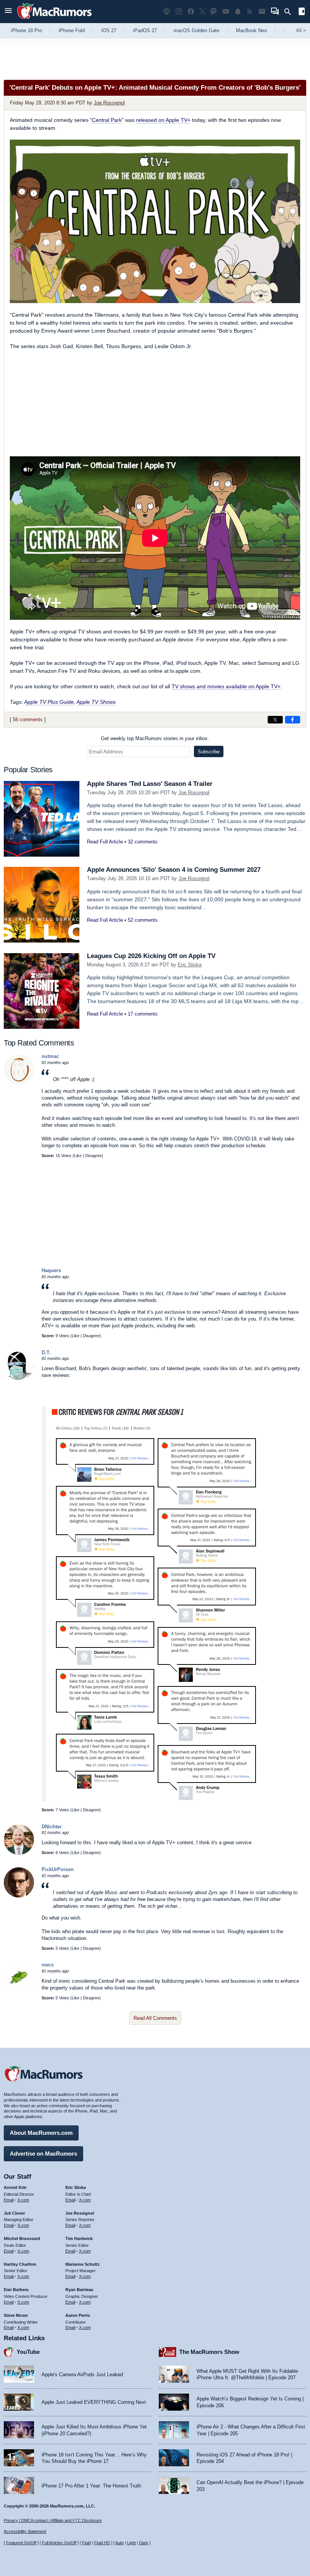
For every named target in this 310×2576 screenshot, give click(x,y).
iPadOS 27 (145, 30)
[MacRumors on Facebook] (191, 12)
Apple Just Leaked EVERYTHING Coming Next (94, 2402)
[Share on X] (275, 720)
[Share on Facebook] (293, 720)
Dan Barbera (16, 2290)
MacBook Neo (251, 30)
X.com (23, 2200)
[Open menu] (8, 12)
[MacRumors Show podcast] (167, 12)
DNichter (52, 1827)
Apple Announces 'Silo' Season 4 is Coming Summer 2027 (174, 870)
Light (131, 2543)
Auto (119, 2543)
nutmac (50, 1056)
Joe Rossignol (109, 103)
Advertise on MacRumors (43, 2154)
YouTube (28, 2352)
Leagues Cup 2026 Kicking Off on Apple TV (151, 956)
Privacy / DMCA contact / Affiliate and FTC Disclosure (53, 2520)
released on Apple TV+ (163, 120)
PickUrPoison (58, 1869)
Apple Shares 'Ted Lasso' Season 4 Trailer (150, 784)
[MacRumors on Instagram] (179, 12)
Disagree (93, 1156)
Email (9, 2200)
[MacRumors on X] (202, 12)
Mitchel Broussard (22, 2238)
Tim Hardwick (79, 2238)
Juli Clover (14, 2213)
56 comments (28, 719)
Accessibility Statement (25, 2531)
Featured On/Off (21, 2543)
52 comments (143, 920)
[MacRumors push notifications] (238, 12)
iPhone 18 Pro (26, 30)
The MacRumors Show (209, 2352)
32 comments (143, 842)
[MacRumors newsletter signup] (262, 12)
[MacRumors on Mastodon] (214, 12)
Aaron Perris (78, 2315)
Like (78, 1156)
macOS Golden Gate (196, 30)
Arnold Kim (15, 2187)
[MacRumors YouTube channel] (226, 12)
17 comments (143, 1014)
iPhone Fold (72, 30)
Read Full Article (105, 842)
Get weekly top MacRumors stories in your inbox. (155, 738)
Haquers (51, 1270)
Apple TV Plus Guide (49, 702)
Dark (144, 2543)
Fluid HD (102, 2543)
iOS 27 (109, 30)
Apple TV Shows (96, 702)
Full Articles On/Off (59, 2543)
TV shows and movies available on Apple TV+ (226, 686)
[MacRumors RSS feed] (250, 12)
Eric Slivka (190, 965)
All (301, 30)
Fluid (86, 2543)
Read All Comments (155, 2018)
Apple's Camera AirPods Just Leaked (82, 2375)
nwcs (48, 1965)
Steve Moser (16, 2315)
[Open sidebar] (302, 12)
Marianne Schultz (83, 2264)
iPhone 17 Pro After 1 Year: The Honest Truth (91, 2486)
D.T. (46, 1353)
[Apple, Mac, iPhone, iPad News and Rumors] (54, 20)
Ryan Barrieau (79, 2290)
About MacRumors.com (41, 2133)
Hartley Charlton (20, 2264)
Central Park (107, 120)
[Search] (290, 12)
